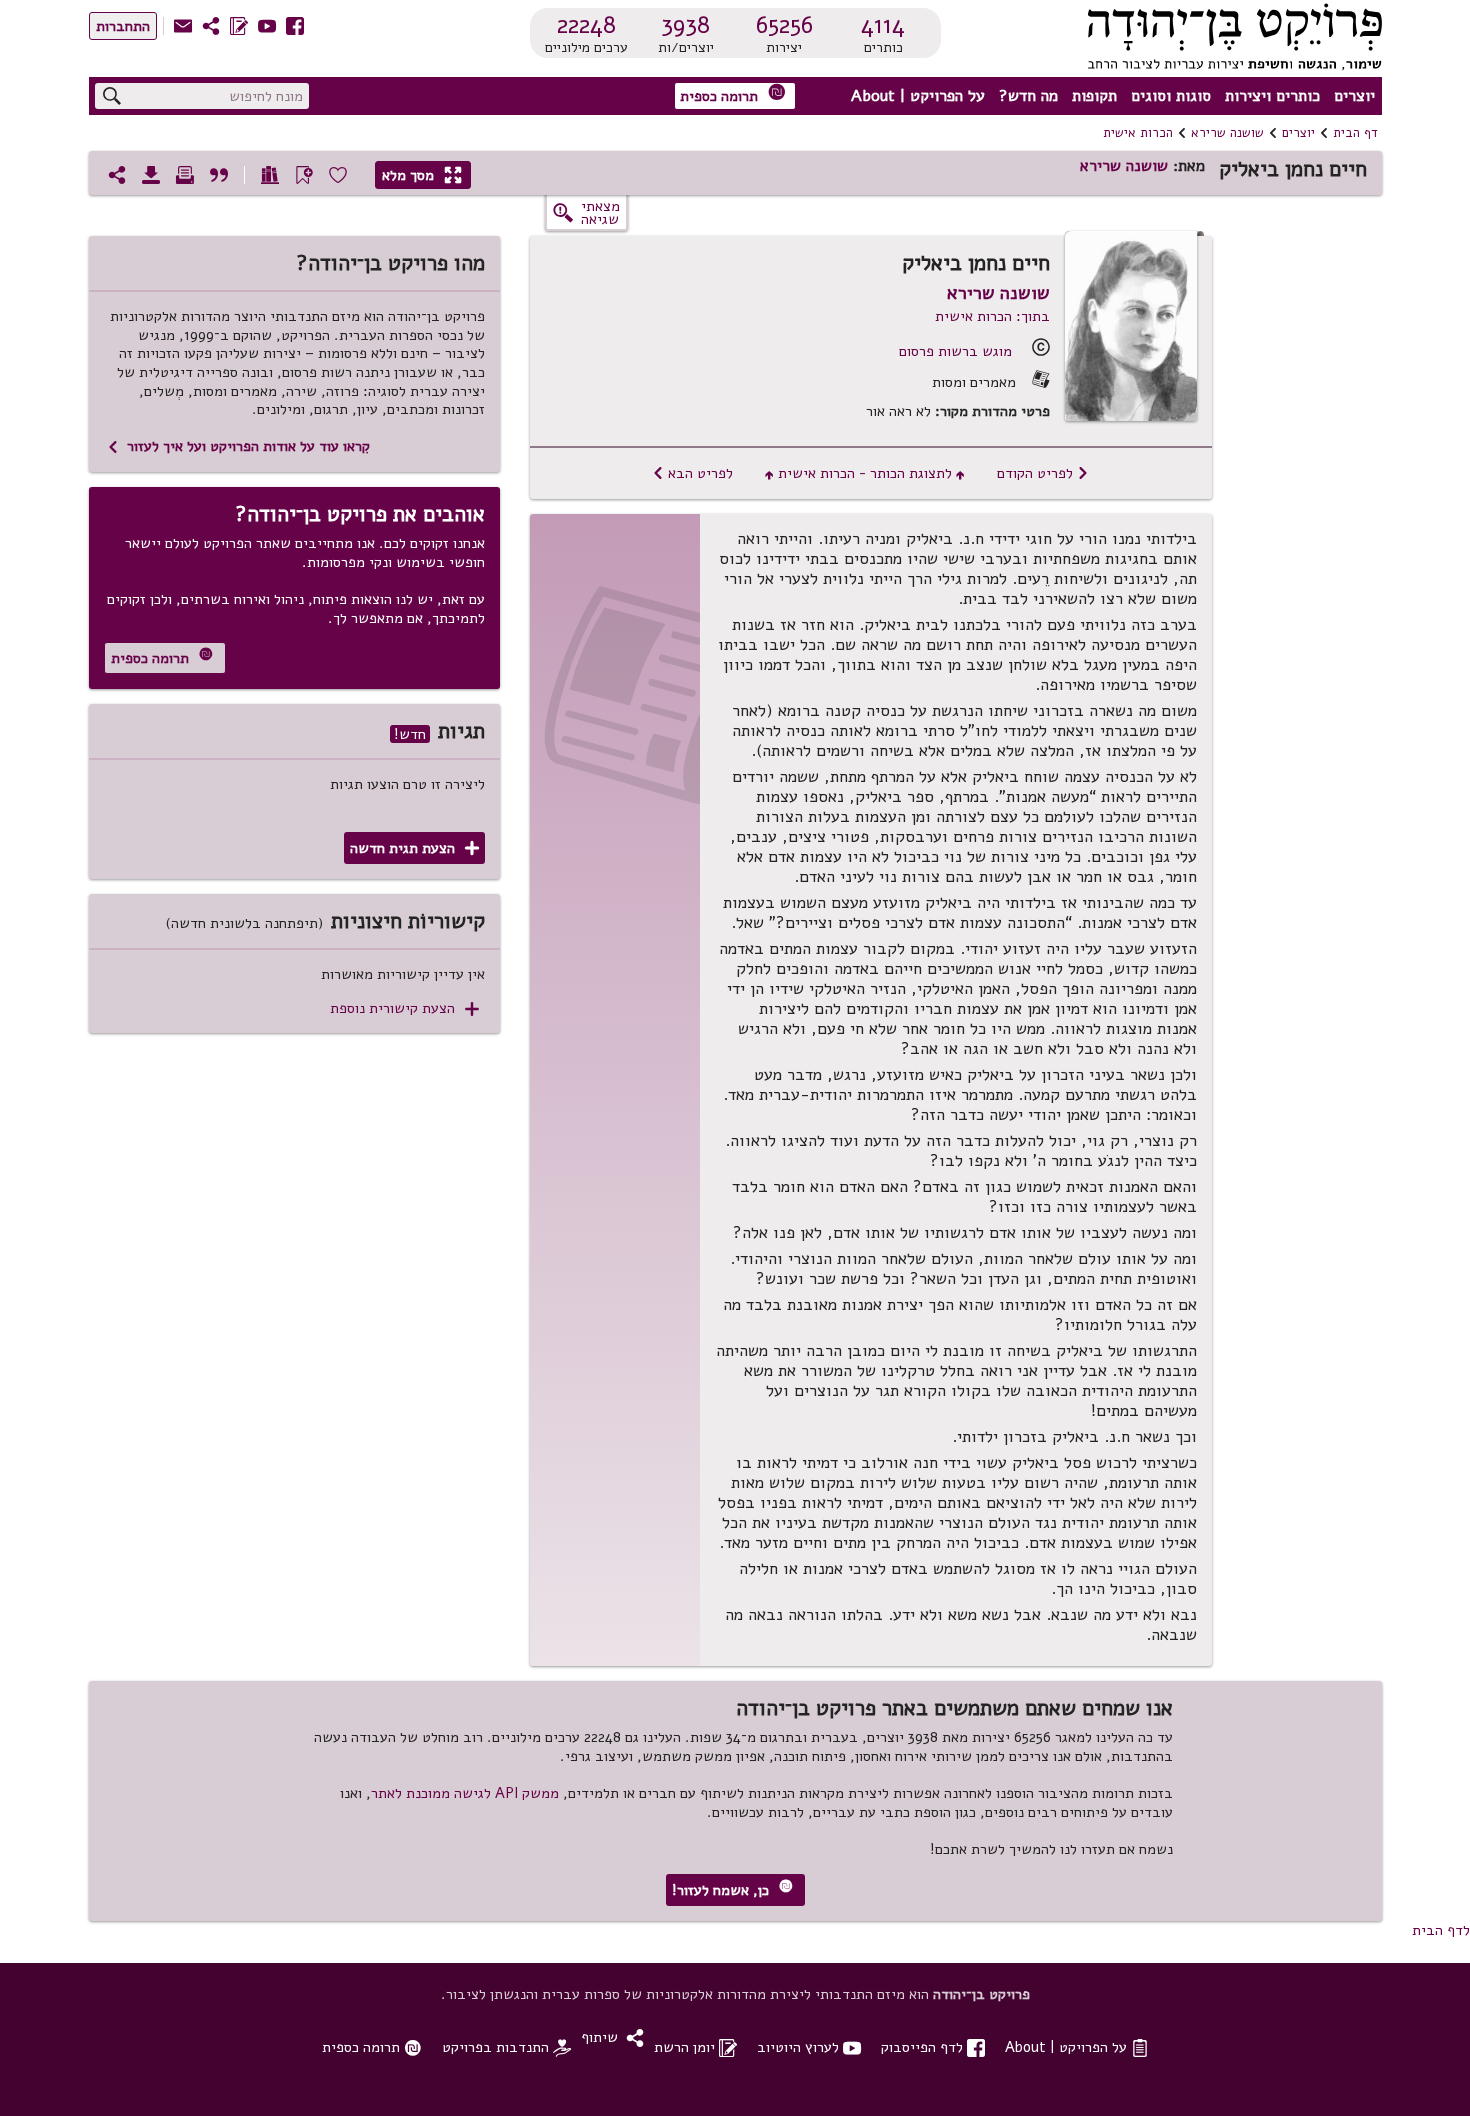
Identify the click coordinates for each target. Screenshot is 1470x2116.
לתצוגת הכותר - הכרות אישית (865, 473)
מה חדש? (1028, 96)
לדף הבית (1441, 1930)
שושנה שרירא (1227, 133)
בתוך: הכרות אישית (992, 316)
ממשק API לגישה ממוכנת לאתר (465, 1793)
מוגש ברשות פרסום (955, 351)
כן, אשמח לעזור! (732, 1889)
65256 (784, 25)
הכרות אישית (1138, 133)
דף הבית (1355, 133)
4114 (883, 25)
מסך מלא (422, 175)
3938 (685, 25)
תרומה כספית (733, 94)
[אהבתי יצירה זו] (338, 175)
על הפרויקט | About (918, 96)
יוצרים (1354, 96)
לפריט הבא (692, 473)
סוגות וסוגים (1171, 96)
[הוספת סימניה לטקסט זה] (304, 175)
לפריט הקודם (1043, 473)
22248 (586, 25)
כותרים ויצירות (1272, 96)
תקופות (1094, 96)
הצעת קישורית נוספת (404, 1008)
